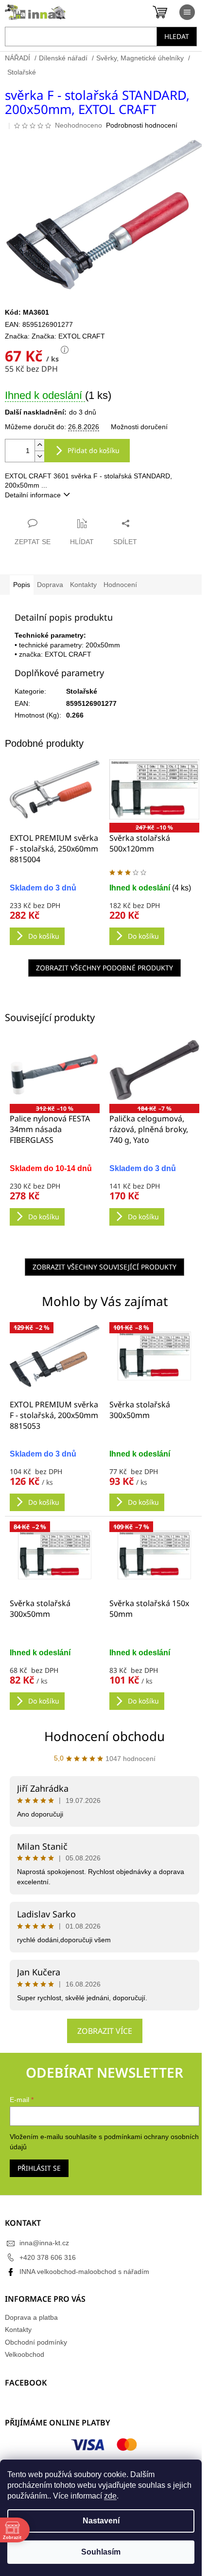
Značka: (68, 336)
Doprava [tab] (50, 585)
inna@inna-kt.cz (44, 2243)
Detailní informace (33, 495)
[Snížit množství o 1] (39, 456)
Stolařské (82, 691)
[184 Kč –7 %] (154, 1070)
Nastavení (101, 2521)
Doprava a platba (31, 2317)
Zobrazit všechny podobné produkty (104, 968)
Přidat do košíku (94, 450)
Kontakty (18, 2330)
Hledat (177, 36)
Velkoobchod (25, 2354)
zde (110, 2496)
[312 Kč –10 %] (55, 1070)
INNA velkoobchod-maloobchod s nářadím (84, 2272)
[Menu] (187, 12)
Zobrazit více (105, 2031)
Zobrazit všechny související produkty (104, 1267)
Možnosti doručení (139, 427)
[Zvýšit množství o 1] (39, 445)
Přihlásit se (39, 2168)
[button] (55, 1480)
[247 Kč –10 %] (154, 789)
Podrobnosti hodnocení (142, 125)
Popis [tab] (22, 585)
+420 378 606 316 (48, 2257)
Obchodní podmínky (36, 2342)
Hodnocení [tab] (120, 585)
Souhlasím (101, 2552)
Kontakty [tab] (83, 585)
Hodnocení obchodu (104, 1736)
